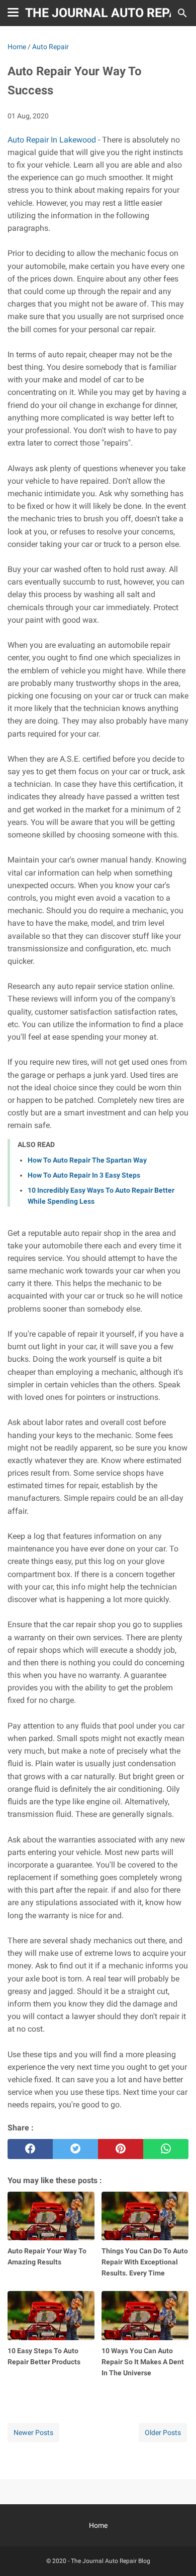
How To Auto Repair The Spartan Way (87, 1160)
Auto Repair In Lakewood (52, 140)
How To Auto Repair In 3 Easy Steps (84, 1175)
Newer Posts (33, 2432)
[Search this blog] (182, 13)
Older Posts (163, 2432)
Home (98, 2525)
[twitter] (75, 2149)
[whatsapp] (166, 2149)
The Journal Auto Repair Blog (111, 2561)
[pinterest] (121, 2149)
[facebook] (30, 2149)
